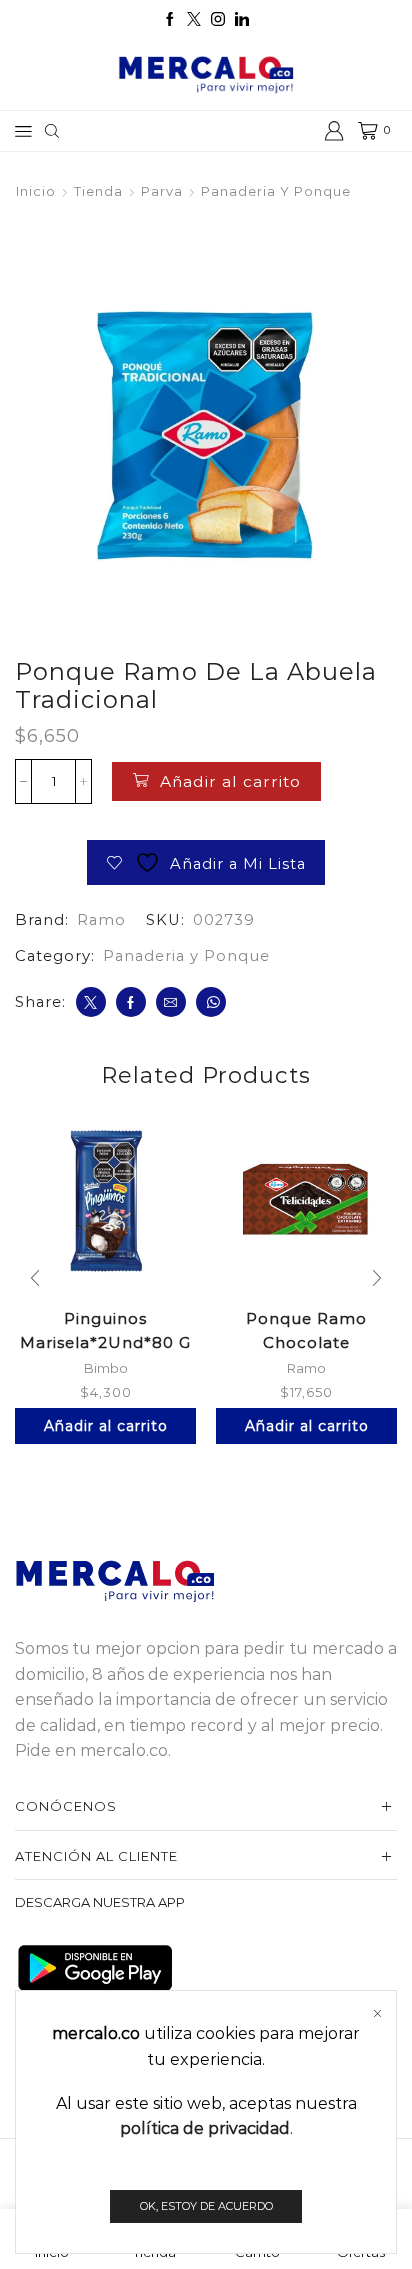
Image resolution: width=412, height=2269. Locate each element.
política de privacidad (205, 2128)
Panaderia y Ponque (276, 191)
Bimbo (106, 1368)
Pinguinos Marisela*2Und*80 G (105, 1330)
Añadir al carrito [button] (106, 1426)
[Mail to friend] (171, 1002)
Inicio (36, 191)
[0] (360, 131)
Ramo (101, 920)
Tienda (98, 191)
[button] (35, 1278)
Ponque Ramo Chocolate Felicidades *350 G (306, 1342)
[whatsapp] (211, 1002)
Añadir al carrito (230, 781)
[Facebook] (170, 20)
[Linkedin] (242, 20)
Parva (162, 191)
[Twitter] (194, 20)
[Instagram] (218, 20)
